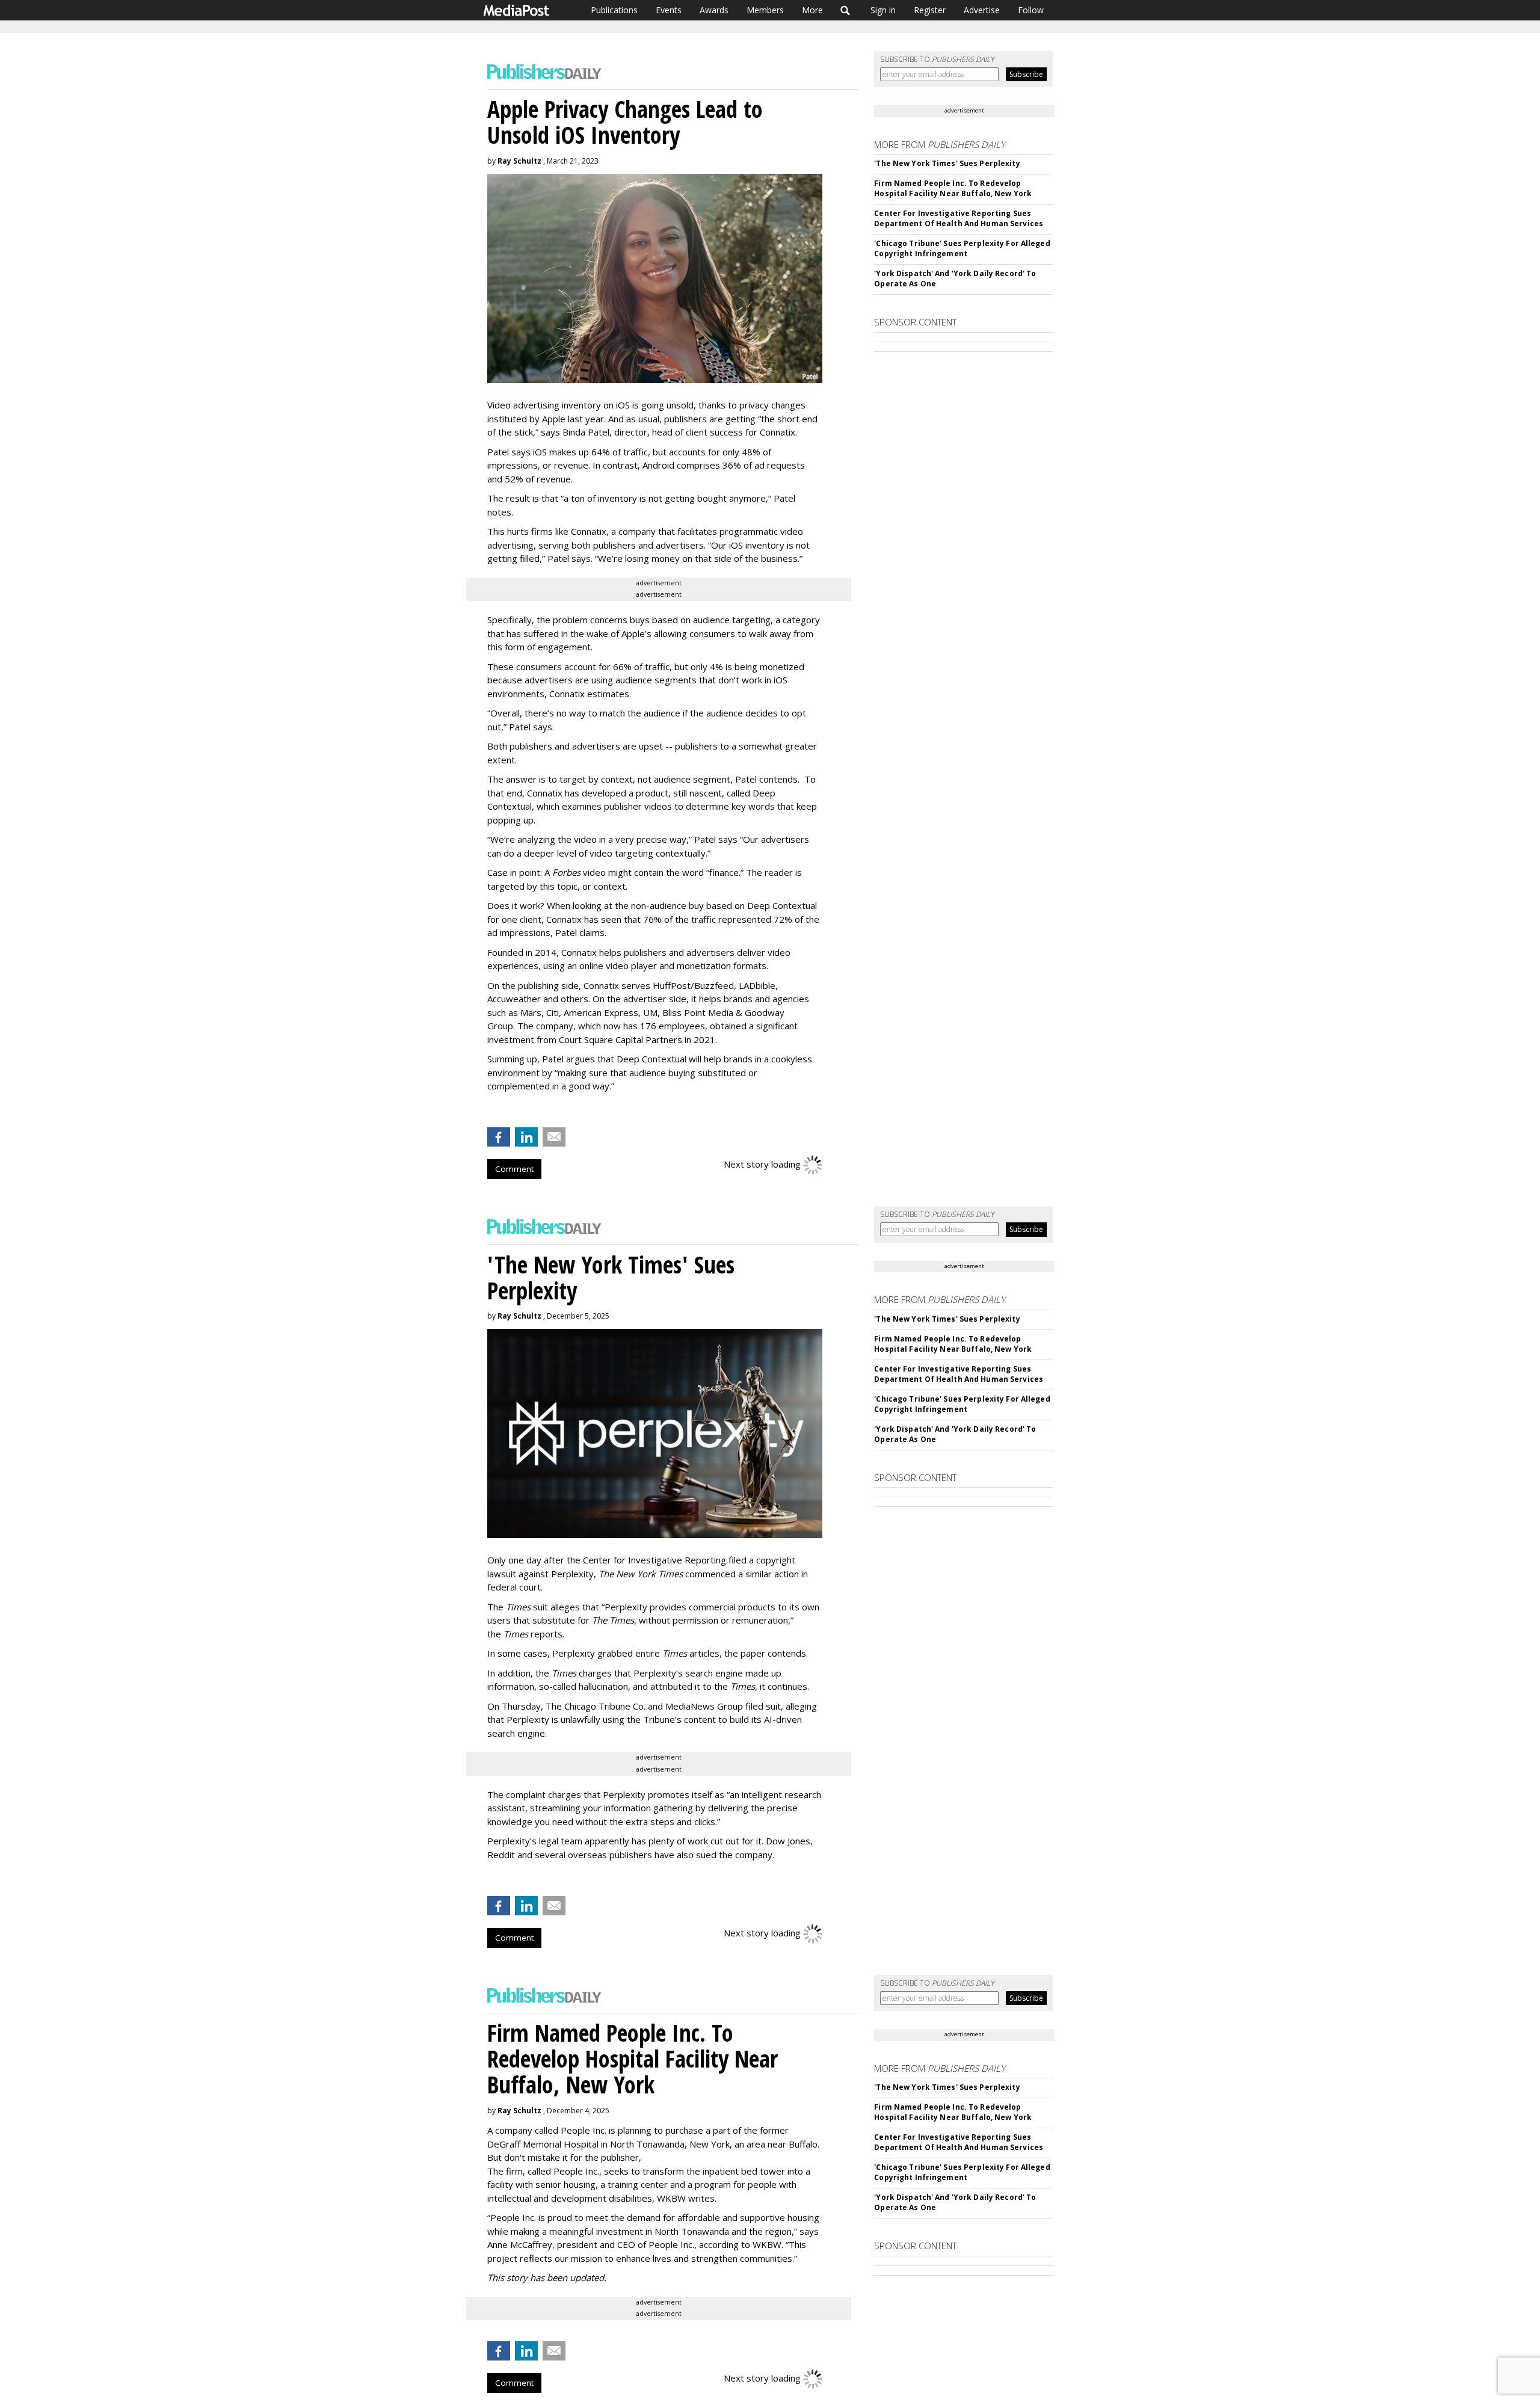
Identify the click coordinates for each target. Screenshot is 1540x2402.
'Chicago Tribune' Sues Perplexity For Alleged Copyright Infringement (962, 248)
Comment (514, 1169)
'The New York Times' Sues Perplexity (947, 163)
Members (765, 10)
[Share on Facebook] (499, 1137)
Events (669, 10)
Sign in (883, 10)
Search (845, 10)
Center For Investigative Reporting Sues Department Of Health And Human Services (959, 218)
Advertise (982, 10)
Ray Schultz (519, 161)
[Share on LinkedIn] (526, 1137)
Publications (614, 10)
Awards (714, 10)
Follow (1031, 10)
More (812, 10)
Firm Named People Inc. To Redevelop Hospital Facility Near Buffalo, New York (953, 188)
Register (930, 10)
